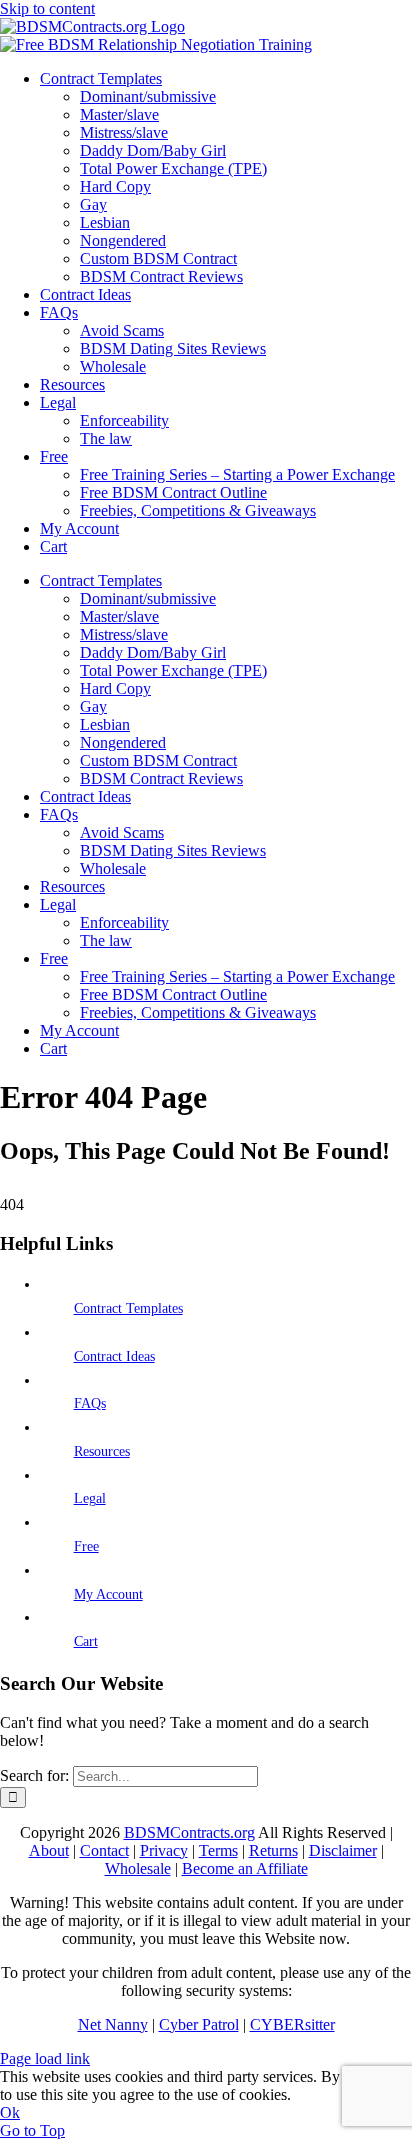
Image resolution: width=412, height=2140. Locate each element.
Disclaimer (343, 1850)
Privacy (164, 1850)
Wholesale (138, 1868)
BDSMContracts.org (189, 1832)
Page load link (45, 2058)
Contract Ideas (114, 1356)
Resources (102, 1451)
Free (86, 1546)
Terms (218, 1850)
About (49, 1850)
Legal (90, 1498)
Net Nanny (113, 2024)
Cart (86, 1641)
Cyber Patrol (199, 2024)
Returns (273, 1850)
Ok (10, 2112)
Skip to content (47, 8)
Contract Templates (128, 1308)
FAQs (90, 1403)
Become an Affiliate (245, 1868)
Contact (104, 1850)
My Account (108, 1594)
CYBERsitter (292, 2024)
